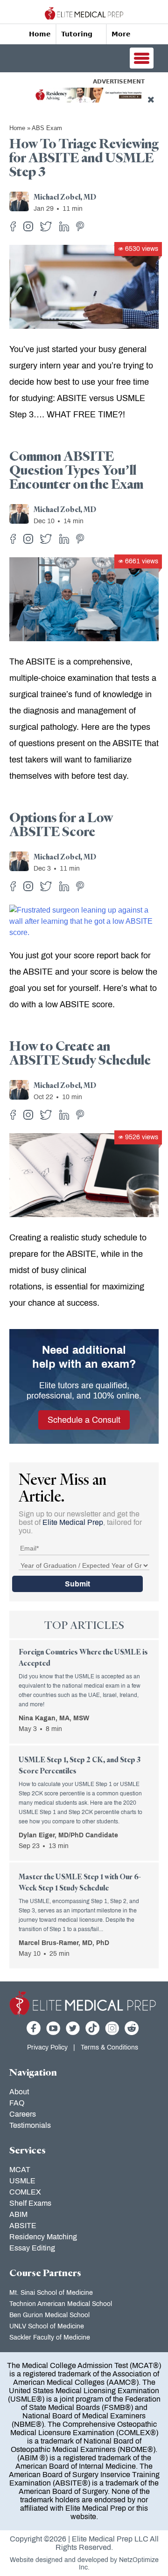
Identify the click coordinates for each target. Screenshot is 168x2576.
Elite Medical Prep (73, 1522)
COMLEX (25, 2192)
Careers (23, 2114)
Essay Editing (32, 2248)
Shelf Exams (30, 2203)
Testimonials (30, 2125)
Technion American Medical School (61, 2304)
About (19, 2092)
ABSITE (23, 2226)
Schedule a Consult (84, 1420)
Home (40, 34)
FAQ (17, 2103)
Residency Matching (43, 2237)
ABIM (18, 2214)
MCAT (20, 2170)
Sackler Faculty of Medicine (50, 2337)
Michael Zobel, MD (65, 198)
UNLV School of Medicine (47, 2326)
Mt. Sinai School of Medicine (51, 2293)
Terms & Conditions (109, 2047)
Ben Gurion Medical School (49, 2315)
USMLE (22, 2181)
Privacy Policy (47, 2047)
